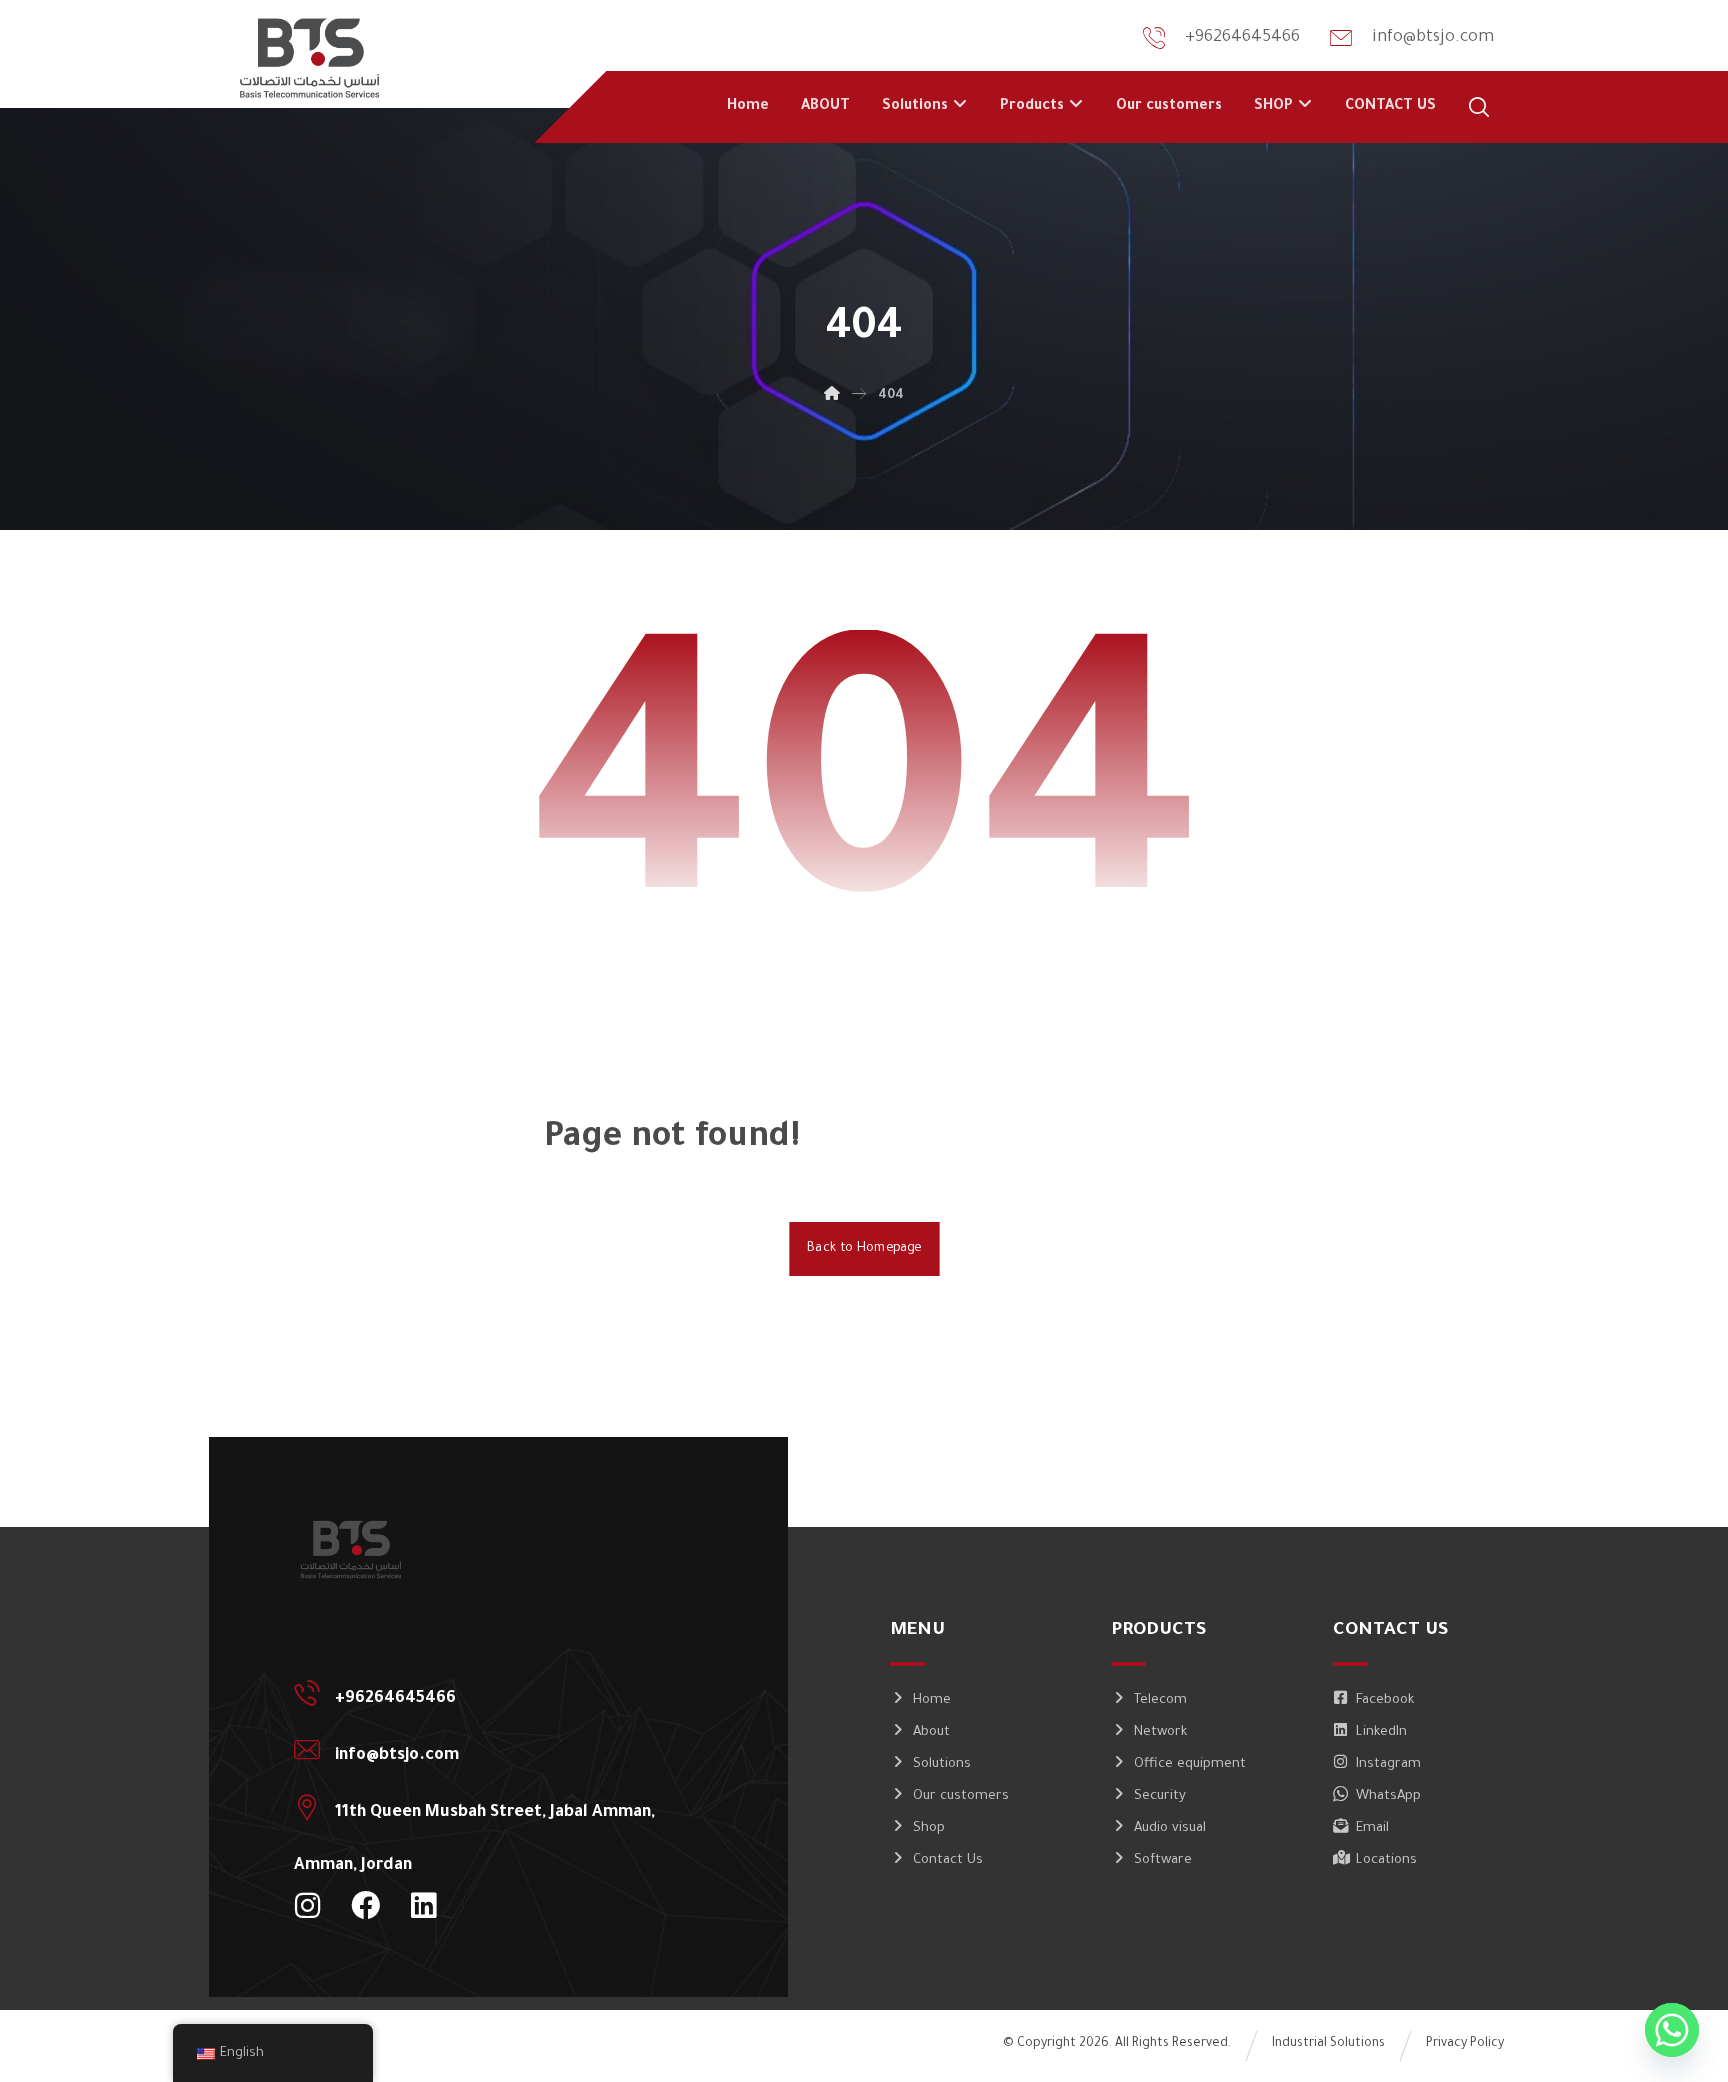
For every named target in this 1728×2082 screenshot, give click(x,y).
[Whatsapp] (1672, 2030)
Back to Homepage (864, 1249)
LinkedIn (1381, 1732)
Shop (929, 1828)
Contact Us (948, 1860)
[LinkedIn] (423, 1906)
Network (1160, 1732)
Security (1160, 1796)
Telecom (1160, 1700)
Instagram (1388, 1764)
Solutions (942, 1764)
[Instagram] (307, 1906)
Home (932, 1700)
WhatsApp (1388, 1796)
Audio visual (1170, 1828)
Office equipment (1190, 1764)
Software (1163, 1860)
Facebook (1385, 1700)
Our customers (961, 1796)
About (931, 1732)
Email (1372, 1828)
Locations (1386, 1860)
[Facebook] (365, 1906)
